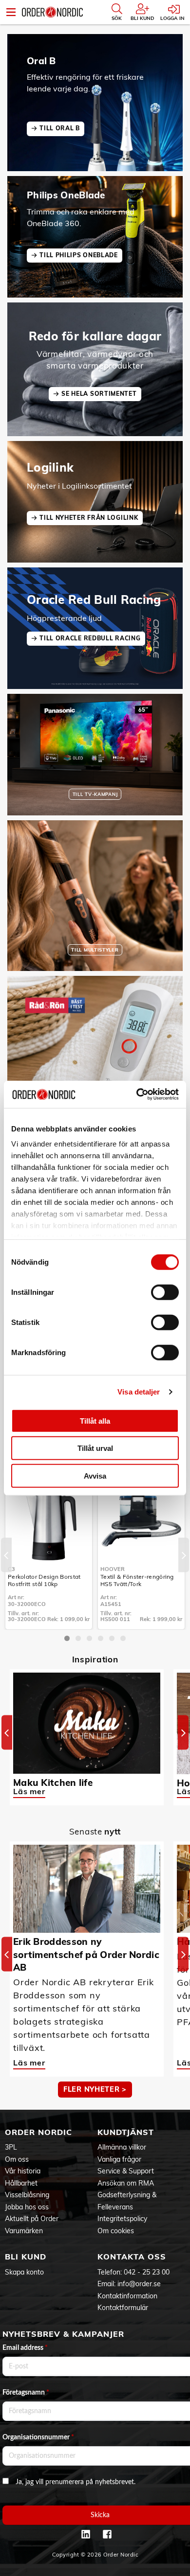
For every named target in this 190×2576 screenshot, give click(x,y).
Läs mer (29, 1791)
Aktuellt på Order (32, 2219)
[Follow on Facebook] (107, 2534)
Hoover (113, 1569)
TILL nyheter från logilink (89, 518)
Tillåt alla (95, 1420)
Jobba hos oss (27, 2207)
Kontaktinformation (127, 2296)
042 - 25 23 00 (147, 2272)
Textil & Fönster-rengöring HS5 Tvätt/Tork (137, 1580)
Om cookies (116, 2231)
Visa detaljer (139, 1392)
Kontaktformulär (123, 2308)
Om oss (17, 2159)
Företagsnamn (26, 2393)
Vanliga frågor (119, 2159)
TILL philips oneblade (79, 255)
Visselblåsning (27, 2195)
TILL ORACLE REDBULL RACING (90, 638)
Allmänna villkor (122, 2147)
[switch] (165, 1292)
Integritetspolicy (122, 2219)
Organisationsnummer (38, 2437)
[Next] (184, 1555)
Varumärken (24, 2231)
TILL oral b (60, 128)
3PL (11, 2147)
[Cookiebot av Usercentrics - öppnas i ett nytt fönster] (137, 1094)
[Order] (52, 12)
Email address (25, 2348)
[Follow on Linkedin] (86, 2534)
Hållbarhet (21, 2183)
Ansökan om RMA (126, 2183)
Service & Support (126, 2171)
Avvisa (95, 1475)
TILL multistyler (95, 950)
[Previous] (6, 1555)
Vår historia (23, 2171)
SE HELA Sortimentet (99, 394)
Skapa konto (24, 2272)
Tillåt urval (95, 1448)
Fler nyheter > (95, 2089)
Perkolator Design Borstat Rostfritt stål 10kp (44, 1580)
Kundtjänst (126, 2132)
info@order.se (139, 2284)
